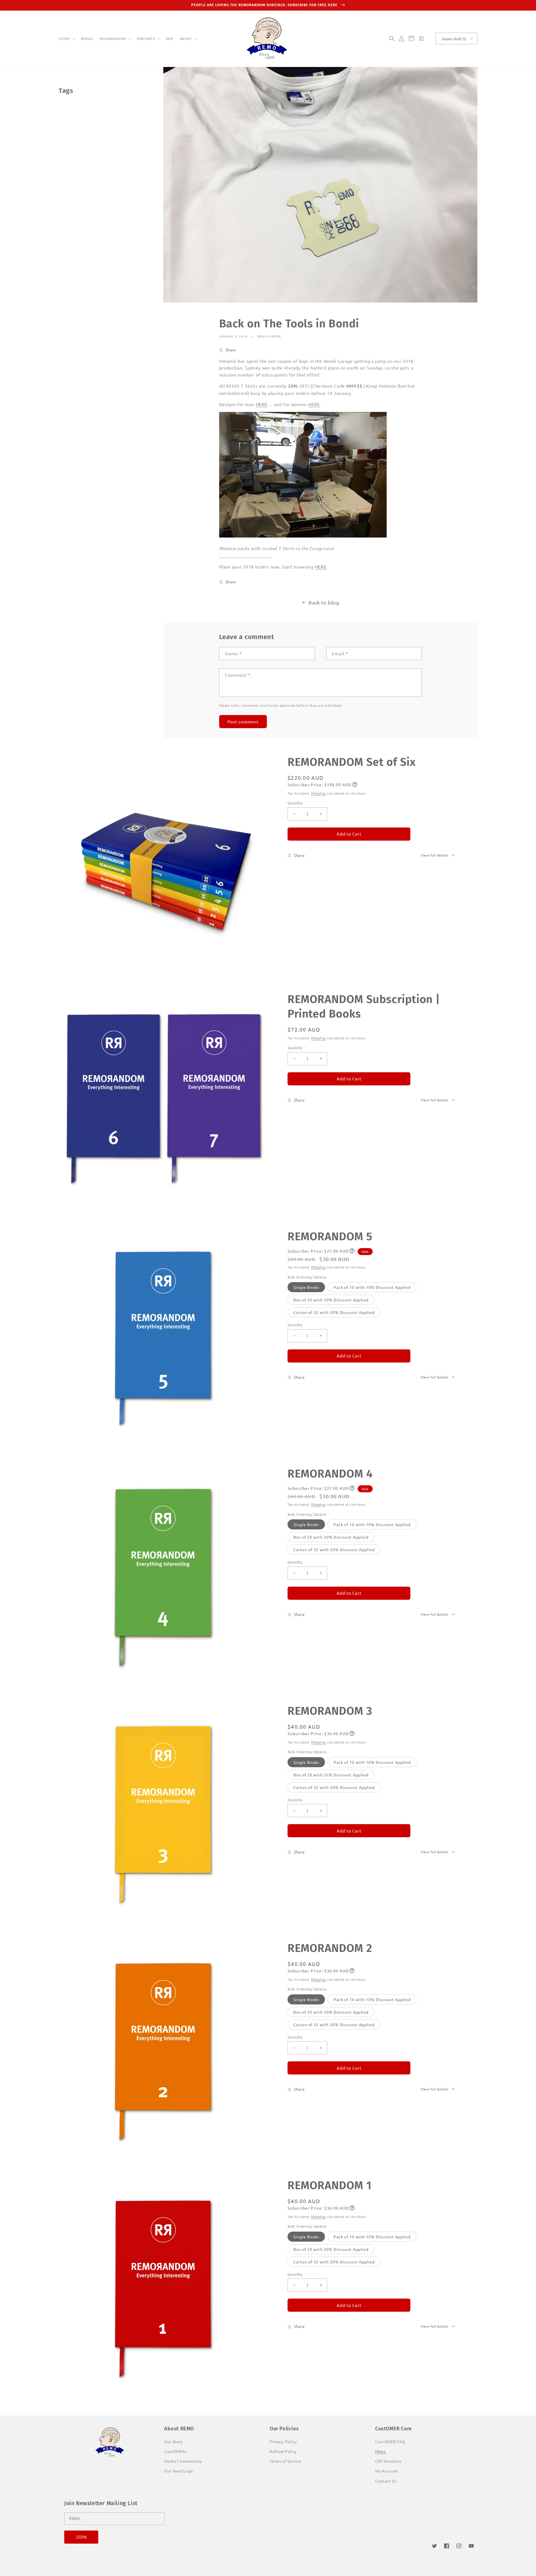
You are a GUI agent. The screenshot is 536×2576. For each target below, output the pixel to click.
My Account (387, 2471)
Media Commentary (183, 2461)
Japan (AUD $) (454, 39)
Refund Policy (283, 2451)
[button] (66, 39)
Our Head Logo (179, 2471)
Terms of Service (286, 2461)
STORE (64, 39)
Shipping (318, 793)
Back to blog (324, 602)
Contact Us (386, 2481)
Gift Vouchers (388, 2461)
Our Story (173, 2441)
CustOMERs (175, 2451)
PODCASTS (146, 39)
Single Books (306, 1287)
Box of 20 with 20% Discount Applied (331, 1300)
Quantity (295, 803)
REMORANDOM (113, 39)
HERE (262, 404)
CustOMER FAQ (390, 2441)
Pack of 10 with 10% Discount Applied (372, 1287)
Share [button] (231, 350)
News (381, 2451)
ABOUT (186, 39)
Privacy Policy (283, 2441)
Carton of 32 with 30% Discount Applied (334, 1312)
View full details (435, 855)
